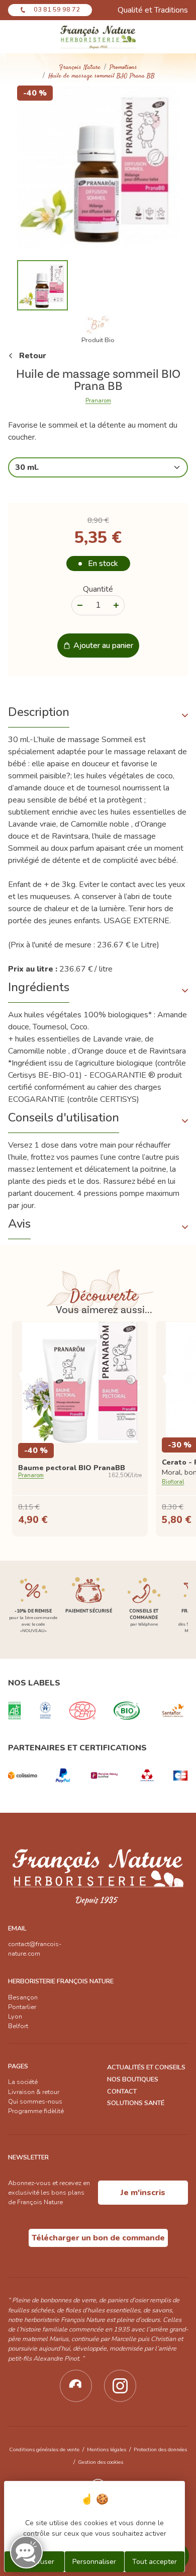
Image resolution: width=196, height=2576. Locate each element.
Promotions (123, 68)
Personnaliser (94, 2562)
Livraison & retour (34, 2092)
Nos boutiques (133, 2079)
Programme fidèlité (36, 2111)
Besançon (23, 1997)
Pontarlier (22, 2007)
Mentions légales (107, 2449)
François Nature (80, 68)
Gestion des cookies (101, 2462)
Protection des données (160, 2449)
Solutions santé (136, 2103)
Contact (122, 2091)
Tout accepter (155, 2562)
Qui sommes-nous (35, 2102)
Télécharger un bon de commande (98, 2238)
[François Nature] (98, 37)
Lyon (15, 2017)
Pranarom (98, 401)
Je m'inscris (143, 2193)
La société (23, 2082)
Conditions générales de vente (44, 2449)
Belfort (18, 2026)
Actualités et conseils (146, 2067)
